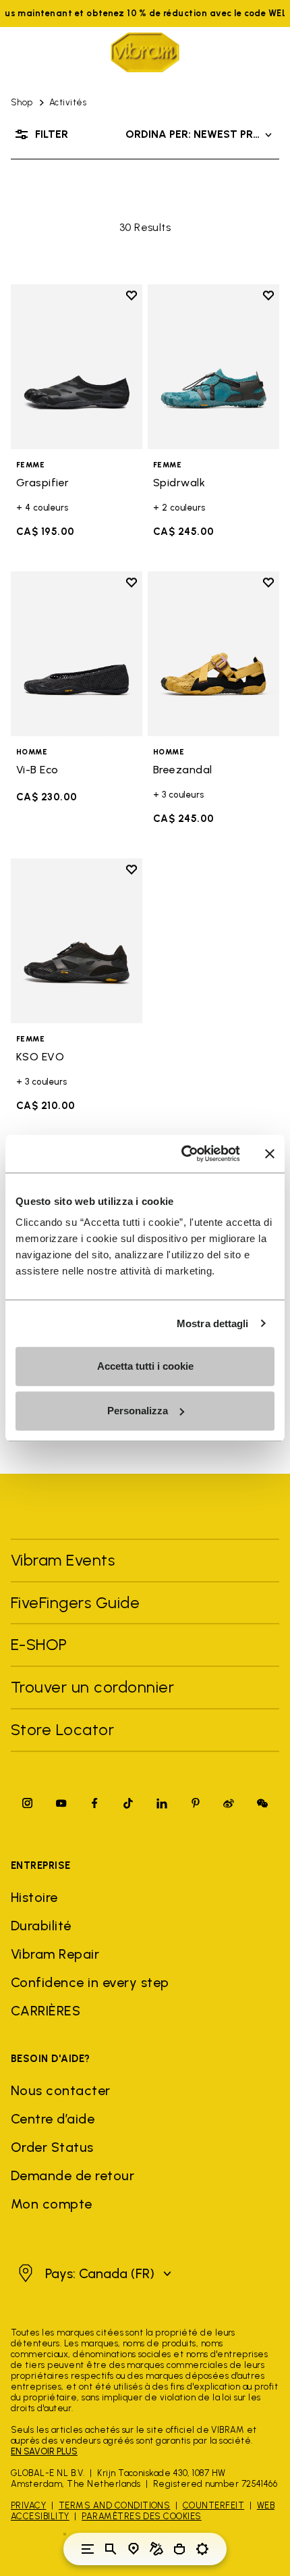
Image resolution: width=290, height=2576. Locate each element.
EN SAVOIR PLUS (44, 2451)
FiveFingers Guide (78, 1602)
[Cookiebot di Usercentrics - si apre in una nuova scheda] (182, 1154)
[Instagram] (28, 1803)
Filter (52, 134)
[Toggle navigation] (88, 2549)
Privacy (28, 2505)
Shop (22, 102)
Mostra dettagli (213, 1323)
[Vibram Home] (145, 52)
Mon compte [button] (52, 2204)
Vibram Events (63, 1560)
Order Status (52, 2147)
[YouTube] (61, 1803)
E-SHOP (39, 1644)
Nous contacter (61, 2090)
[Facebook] (94, 1803)
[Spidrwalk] (213, 367)
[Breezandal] (213, 654)
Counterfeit (213, 2505)
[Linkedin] (162, 1803)
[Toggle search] (111, 2549)
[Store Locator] (134, 2549)
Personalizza (138, 1411)
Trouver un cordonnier (92, 1687)
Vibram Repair (55, 1954)
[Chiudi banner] (270, 1154)
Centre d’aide (53, 2119)
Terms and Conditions (115, 2505)
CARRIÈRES (46, 2011)
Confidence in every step (90, 1982)
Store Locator (62, 1729)
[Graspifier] (77, 367)
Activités (68, 102)
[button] (93, 2273)
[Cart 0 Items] (179, 2549)
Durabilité (41, 1926)
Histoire (34, 1897)
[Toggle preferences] (202, 2549)
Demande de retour (72, 2175)
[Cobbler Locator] (156, 2549)
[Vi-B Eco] (77, 654)
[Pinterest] (196, 1803)
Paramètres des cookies (142, 2516)
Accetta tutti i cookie (145, 1366)
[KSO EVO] (77, 941)
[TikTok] (128, 1803)
